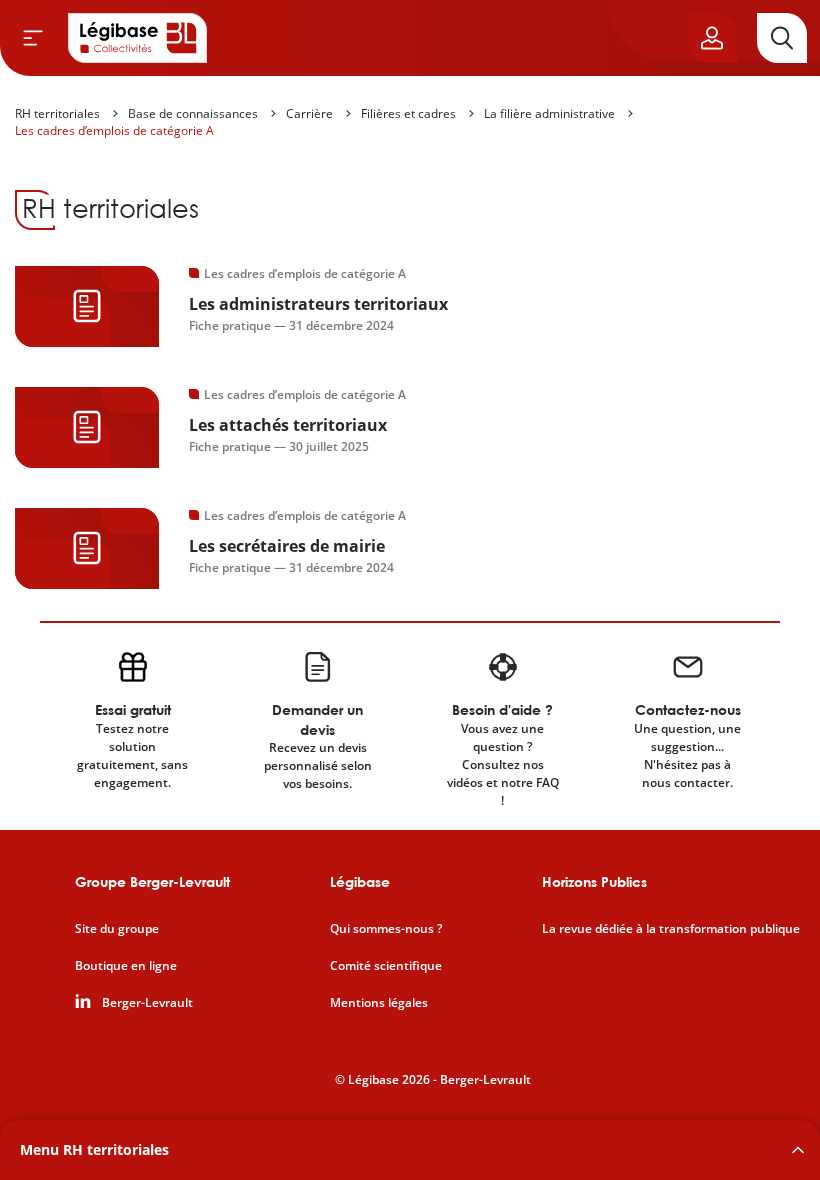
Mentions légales (379, 1003)
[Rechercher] (782, 38)
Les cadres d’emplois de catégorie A (114, 130)
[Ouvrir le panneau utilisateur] (712, 38)
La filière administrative (549, 113)
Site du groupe (117, 929)
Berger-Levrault (147, 1003)
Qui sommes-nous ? (386, 929)
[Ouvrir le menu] (33, 38)
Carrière (309, 113)
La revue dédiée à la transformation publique (671, 929)
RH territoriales (57, 113)
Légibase (360, 881)
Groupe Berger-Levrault (152, 881)
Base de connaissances (193, 113)
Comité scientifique (386, 966)
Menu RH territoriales (94, 1149)
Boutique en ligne (126, 966)
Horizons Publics (594, 881)
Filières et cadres (408, 113)
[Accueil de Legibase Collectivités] (138, 38)
